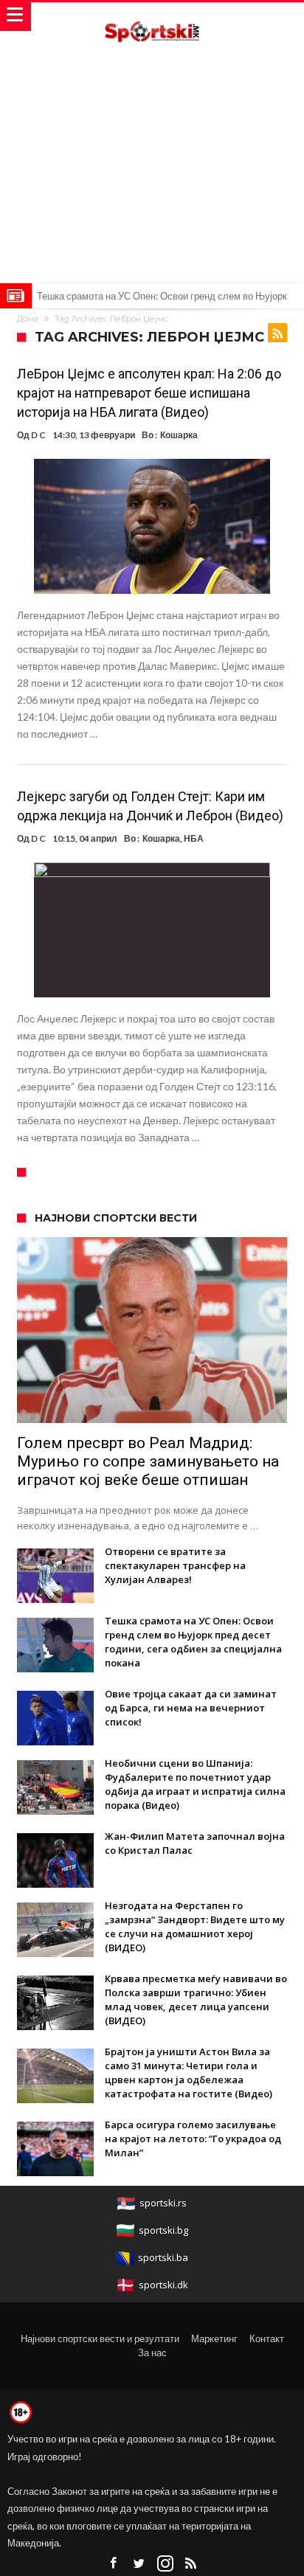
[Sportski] (152, 17)
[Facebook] (114, 2564)
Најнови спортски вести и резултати (100, 2338)
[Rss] (191, 2564)
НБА (194, 838)
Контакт (267, 2338)
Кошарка (179, 435)
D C (38, 435)
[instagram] (165, 2564)
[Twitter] (139, 2564)
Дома (28, 319)
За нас (152, 2352)
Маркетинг (214, 2338)
